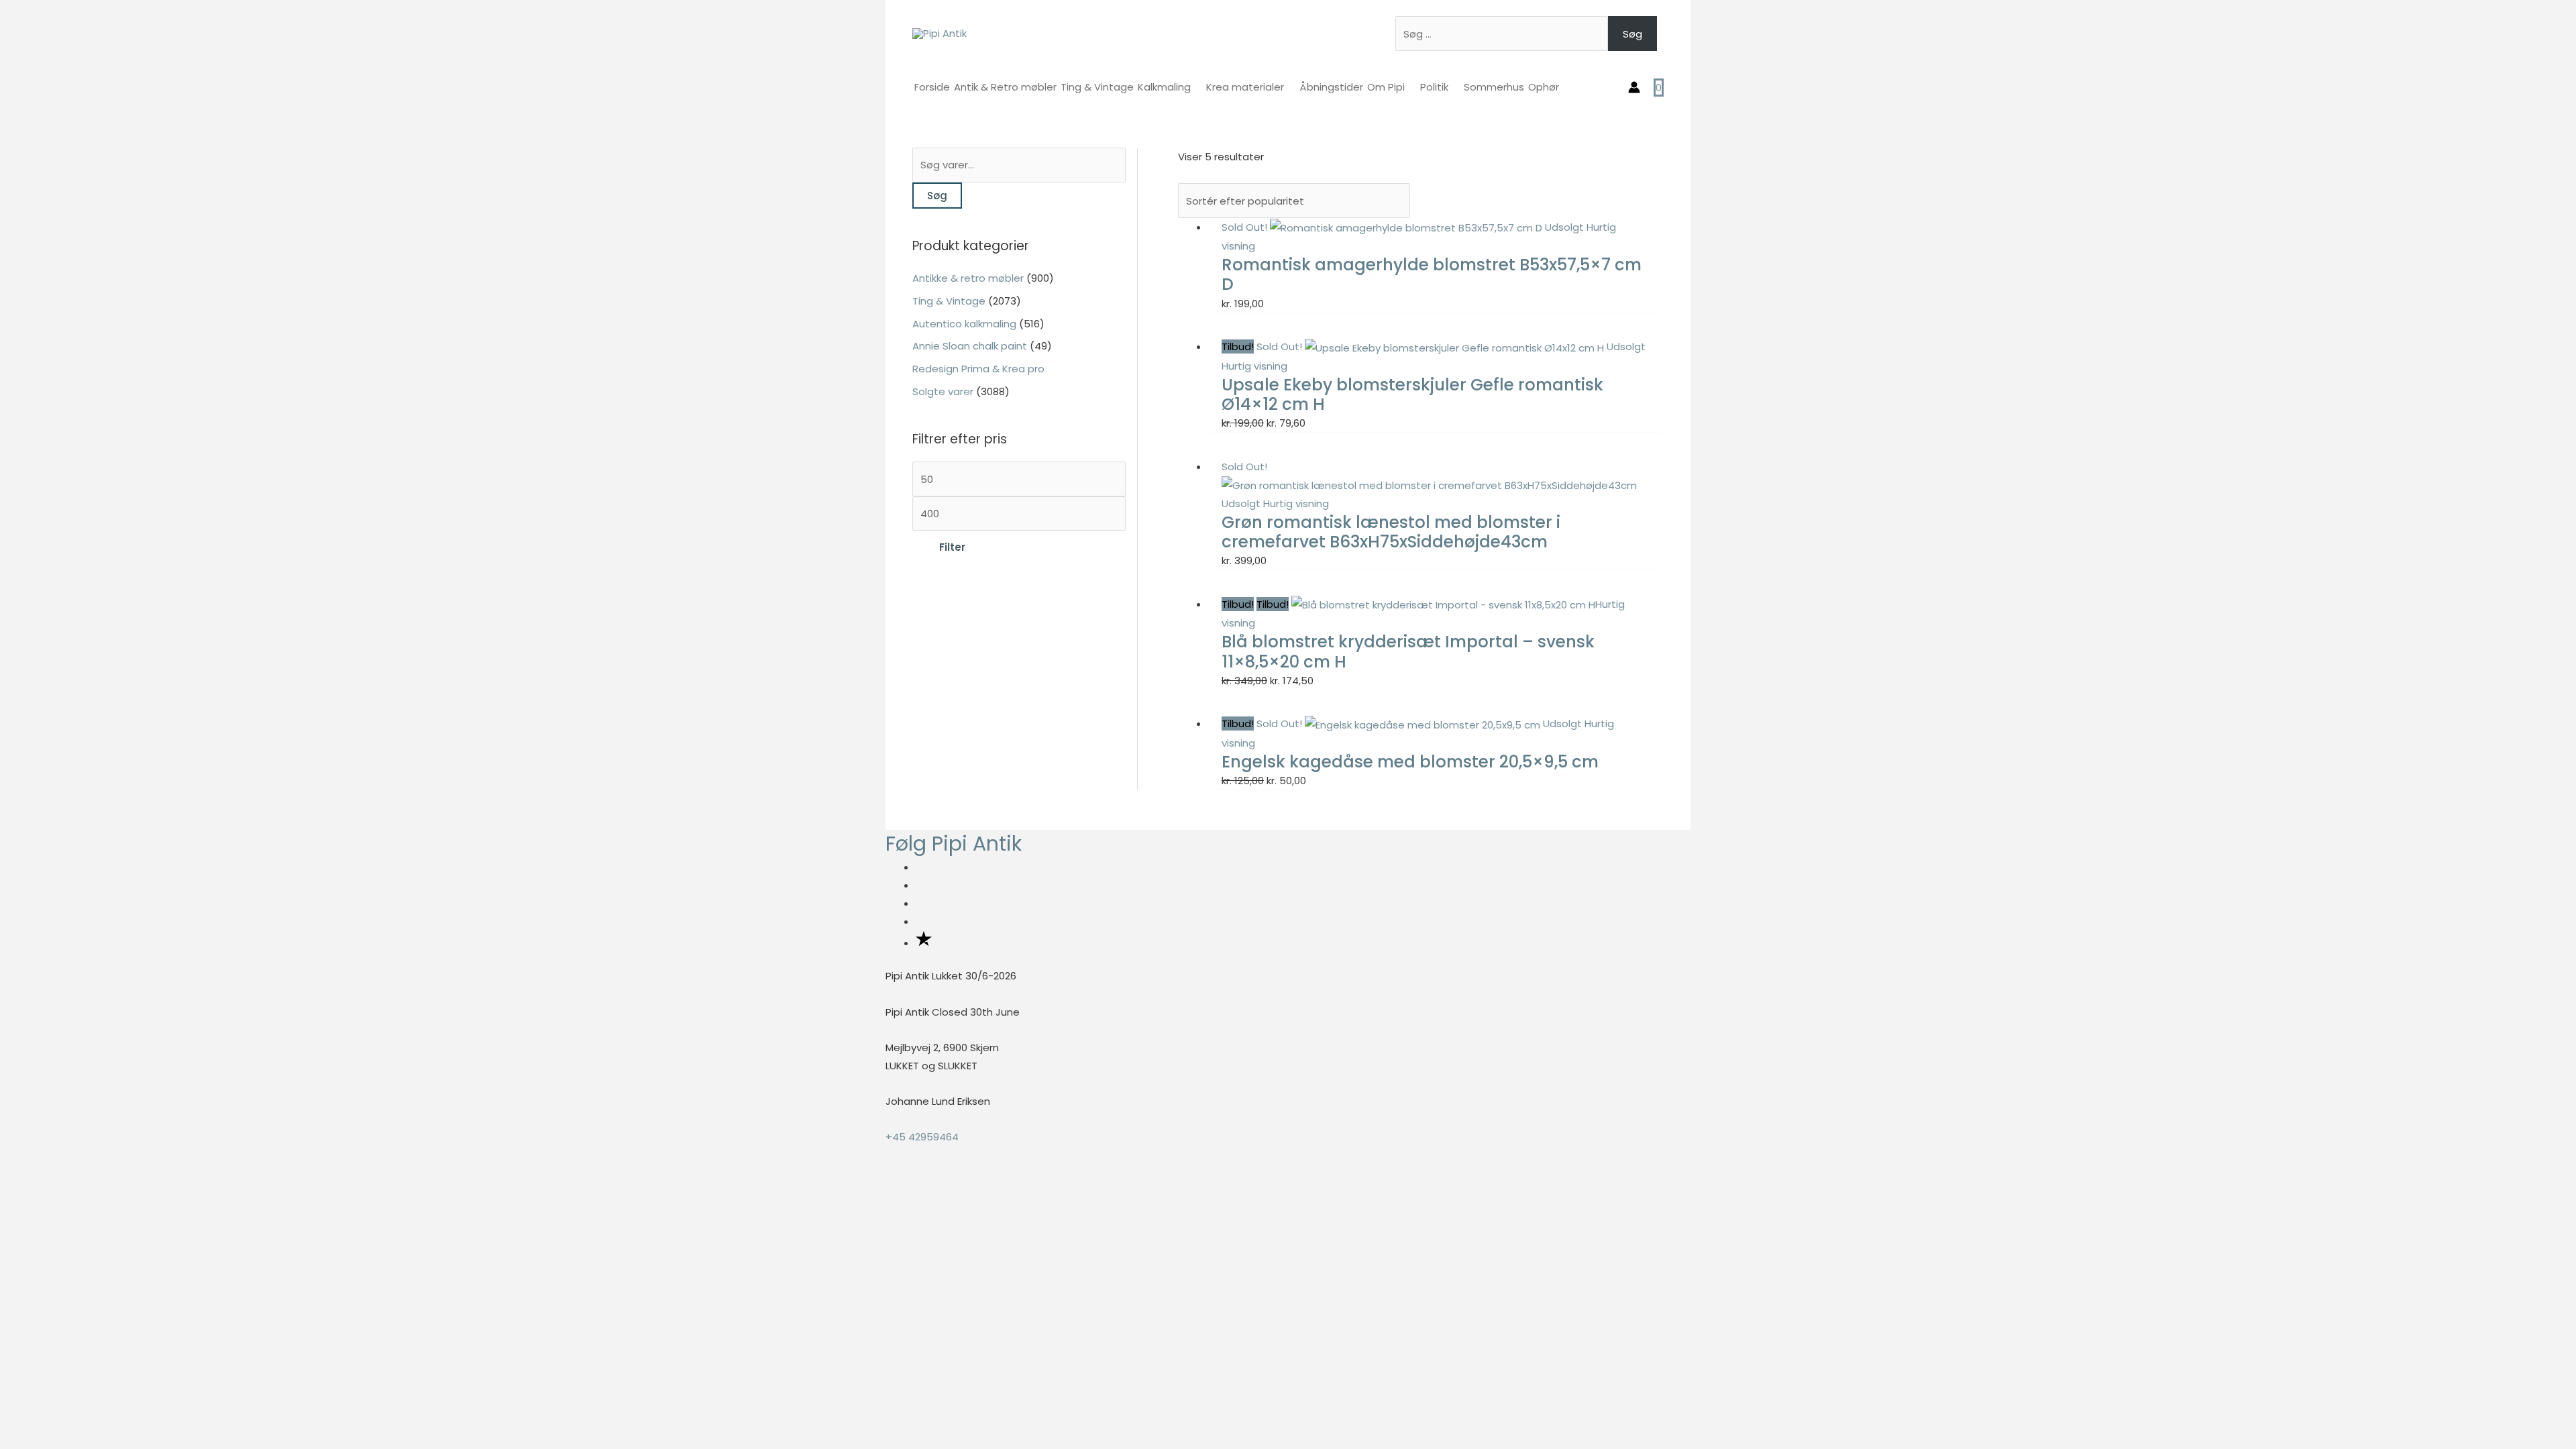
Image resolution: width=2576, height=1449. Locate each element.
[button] (4, 1191)
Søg (1632, 34)
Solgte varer (943, 391)
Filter (952, 547)
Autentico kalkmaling (964, 324)
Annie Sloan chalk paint (970, 346)
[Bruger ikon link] (1634, 87)
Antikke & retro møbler (968, 278)
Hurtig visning (1254, 366)
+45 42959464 (922, 1137)
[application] (1196, 87)
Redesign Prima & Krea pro (978, 369)
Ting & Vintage (949, 301)
